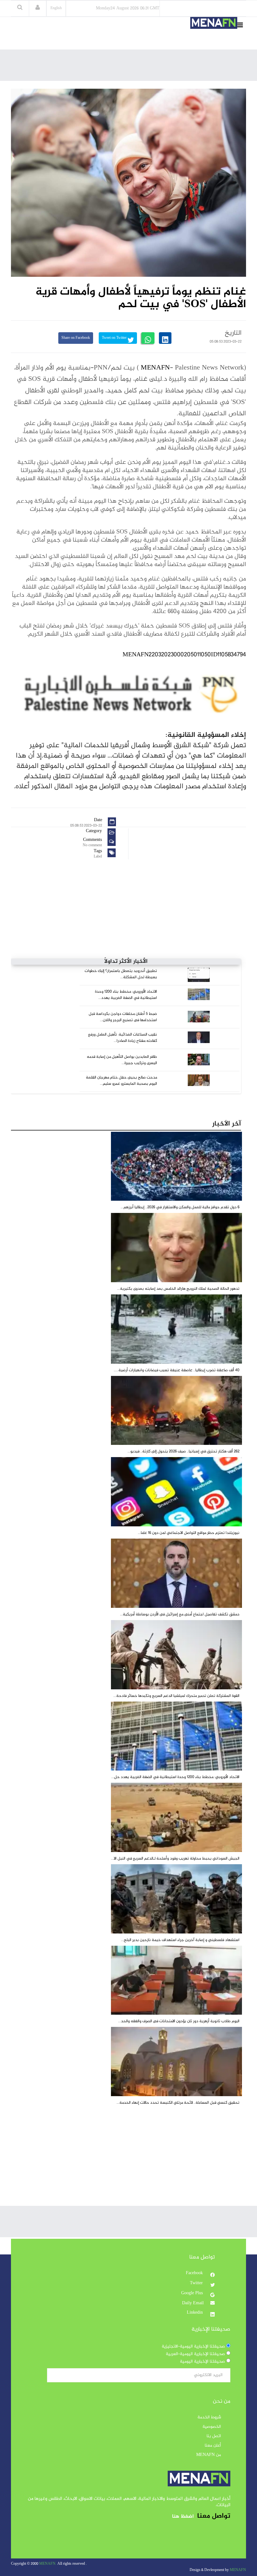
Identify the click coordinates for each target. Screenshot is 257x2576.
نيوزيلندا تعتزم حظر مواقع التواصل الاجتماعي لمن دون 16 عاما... (189, 1533)
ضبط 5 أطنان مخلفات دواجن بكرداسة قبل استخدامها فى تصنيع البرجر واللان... (123, 1017)
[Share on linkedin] (165, 338)
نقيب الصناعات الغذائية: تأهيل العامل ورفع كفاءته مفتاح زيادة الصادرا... (123, 1038)
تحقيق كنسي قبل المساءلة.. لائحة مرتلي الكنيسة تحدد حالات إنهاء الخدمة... (178, 2103)
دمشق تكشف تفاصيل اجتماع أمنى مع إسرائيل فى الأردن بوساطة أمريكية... (180, 1614)
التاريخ (233, 333)
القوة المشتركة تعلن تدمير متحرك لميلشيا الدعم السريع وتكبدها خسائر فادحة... (176, 1696)
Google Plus (193, 2293)
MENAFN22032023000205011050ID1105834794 (184, 655)
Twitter (197, 2283)
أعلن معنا (213, 2446)
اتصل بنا (214, 2436)
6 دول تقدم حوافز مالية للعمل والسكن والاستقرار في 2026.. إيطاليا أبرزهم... (180, 1207)
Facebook (195, 2273)
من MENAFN (209, 2455)
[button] (38, 8)
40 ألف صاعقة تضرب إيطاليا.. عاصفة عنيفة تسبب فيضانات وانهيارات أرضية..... (177, 1370)
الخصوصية (212, 2427)
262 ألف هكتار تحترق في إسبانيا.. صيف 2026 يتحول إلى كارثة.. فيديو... (184, 1451)
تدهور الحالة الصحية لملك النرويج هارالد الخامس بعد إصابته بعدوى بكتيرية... (178, 1289)
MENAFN (155, 368)
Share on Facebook (76, 338)
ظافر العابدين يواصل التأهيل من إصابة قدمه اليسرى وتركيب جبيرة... (122, 1060)
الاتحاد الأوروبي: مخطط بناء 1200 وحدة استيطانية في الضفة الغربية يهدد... (126, 995)
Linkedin (195, 2313)
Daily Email (193, 2303)
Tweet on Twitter (115, 338)
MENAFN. (48, 2564)
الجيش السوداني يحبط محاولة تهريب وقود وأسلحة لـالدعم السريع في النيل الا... (175, 1859)
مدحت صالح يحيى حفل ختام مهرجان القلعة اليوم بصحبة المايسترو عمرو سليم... (121, 1081)
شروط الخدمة (209, 2417)
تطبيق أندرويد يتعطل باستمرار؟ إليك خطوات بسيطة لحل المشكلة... (121, 974)
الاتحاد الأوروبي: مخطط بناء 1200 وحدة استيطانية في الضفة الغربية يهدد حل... (175, 1777)
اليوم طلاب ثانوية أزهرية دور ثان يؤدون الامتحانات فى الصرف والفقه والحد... (179, 2021)
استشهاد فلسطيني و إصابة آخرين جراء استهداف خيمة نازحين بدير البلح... (180, 1940)
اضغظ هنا (183, 2517)
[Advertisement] (132, 67)
